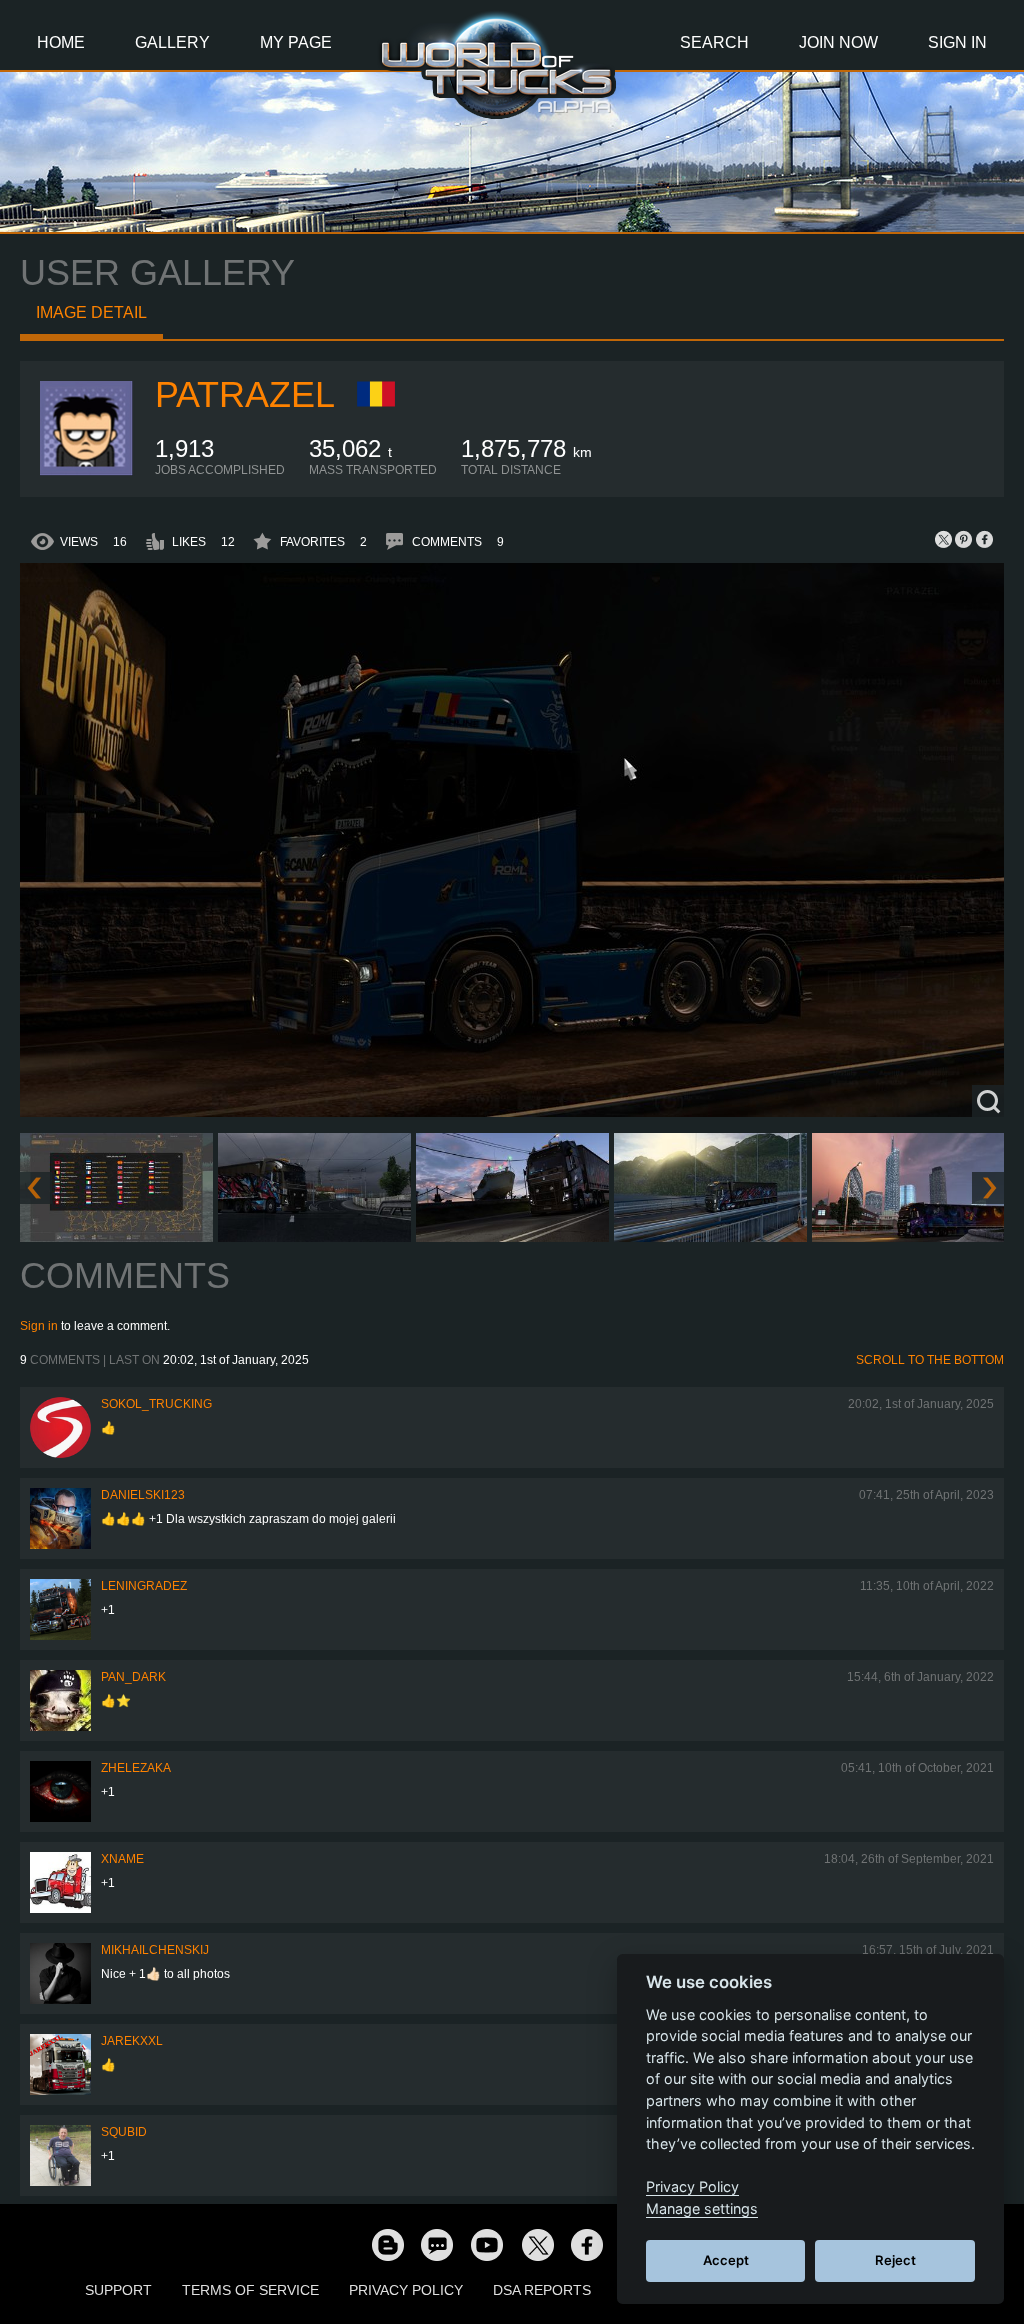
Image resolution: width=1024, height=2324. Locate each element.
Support (118, 2290)
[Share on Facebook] (984, 539)
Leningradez (144, 1586)
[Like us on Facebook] (587, 2244)
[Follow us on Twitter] (537, 2244)
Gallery (172, 42)
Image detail (91, 312)
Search (714, 42)
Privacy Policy (406, 2290)
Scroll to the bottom (930, 1360)
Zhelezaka (136, 1768)
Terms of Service (250, 2290)
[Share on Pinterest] (964, 539)
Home (61, 42)
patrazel (245, 394)
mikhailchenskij (155, 1950)
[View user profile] (88, 473)
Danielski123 (143, 1495)
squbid (124, 2132)
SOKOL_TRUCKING (156, 1404)
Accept (726, 2260)
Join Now (838, 42)
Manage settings (702, 2208)
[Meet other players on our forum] (437, 2244)
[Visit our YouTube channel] (487, 2244)
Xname (122, 1859)
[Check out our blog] (387, 2244)
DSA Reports (542, 2290)
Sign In (957, 42)
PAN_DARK (133, 1677)
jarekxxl (132, 2041)
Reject (895, 2260)
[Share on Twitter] (944, 539)
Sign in (39, 1326)
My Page (296, 42)
